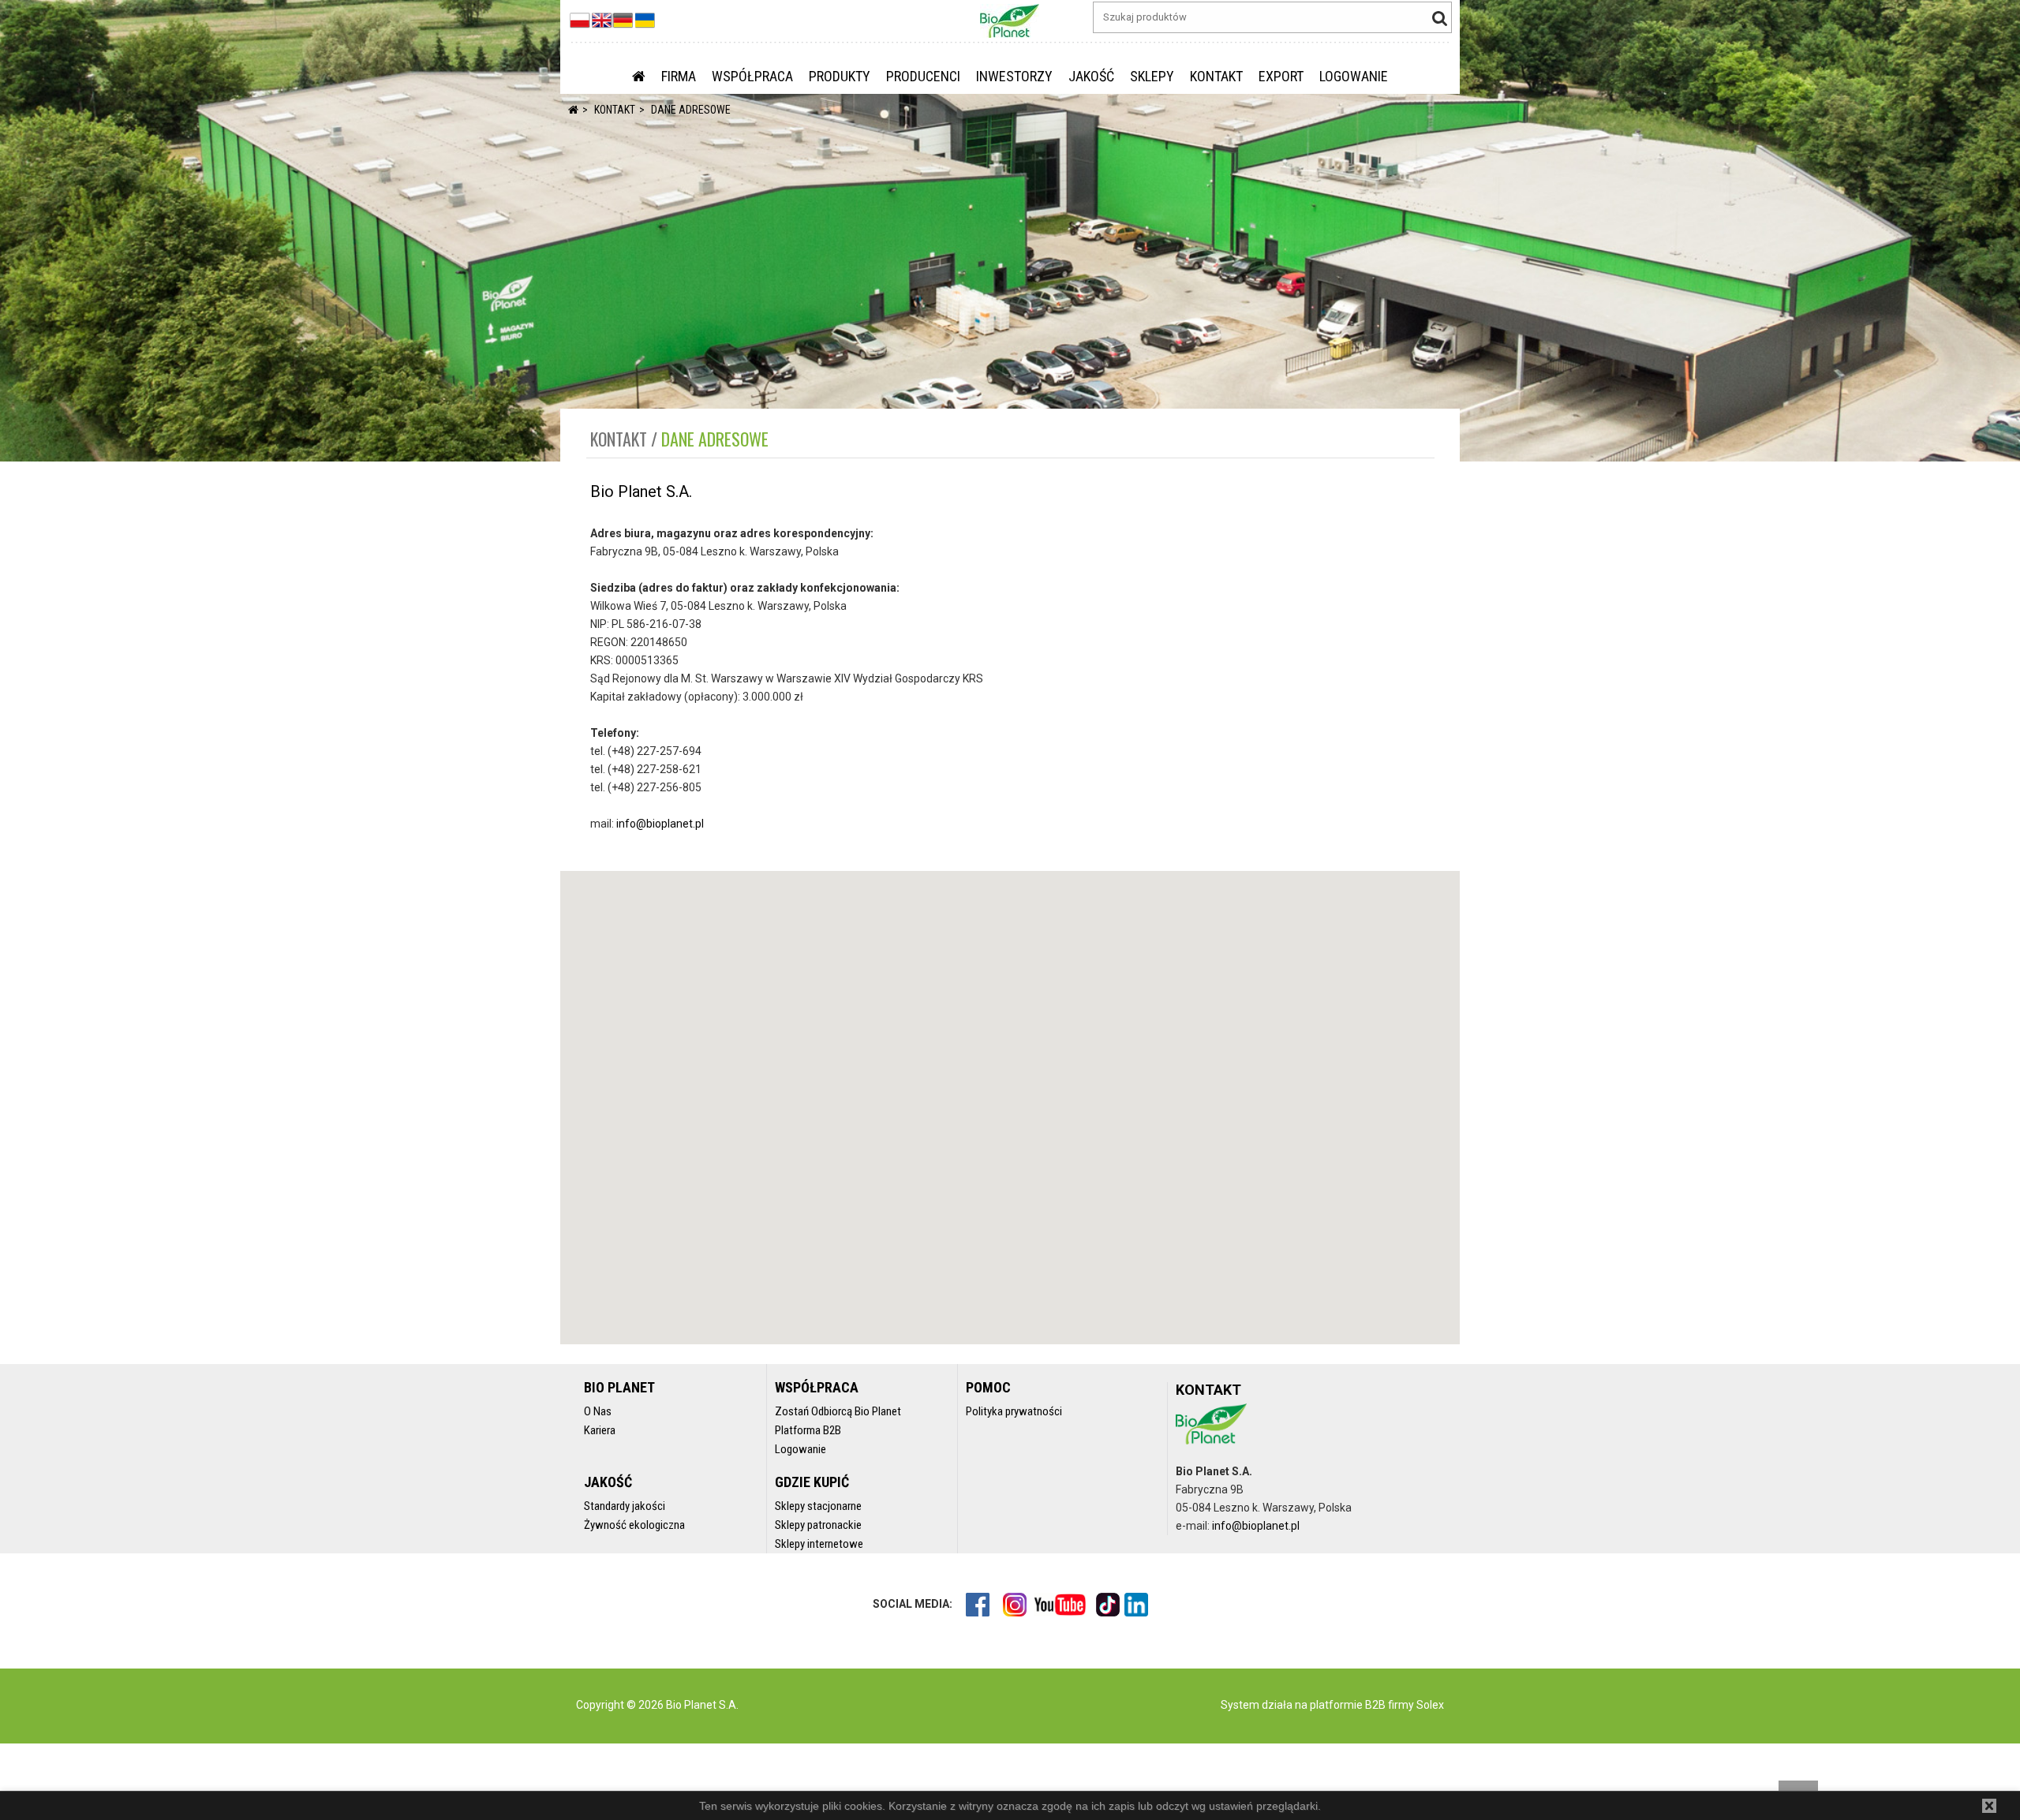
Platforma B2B (808, 1430)
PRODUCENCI (923, 76)
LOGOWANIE (1354, 76)
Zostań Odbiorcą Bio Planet (838, 1411)
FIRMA (679, 76)
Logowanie (801, 1449)
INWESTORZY (1014, 76)
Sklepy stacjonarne (818, 1506)
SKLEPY (1152, 76)
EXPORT (1281, 76)
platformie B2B (1347, 1705)
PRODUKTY (840, 76)
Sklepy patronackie (818, 1525)
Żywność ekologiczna (634, 1525)
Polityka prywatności (1014, 1411)
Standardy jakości (625, 1506)
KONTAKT (1216, 76)
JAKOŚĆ (1091, 76)
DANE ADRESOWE (691, 110)
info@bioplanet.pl (660, 824)
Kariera (600, 1430)
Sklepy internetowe (819, 1544)
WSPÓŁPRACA (752, 76)
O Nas (598, 1411)
